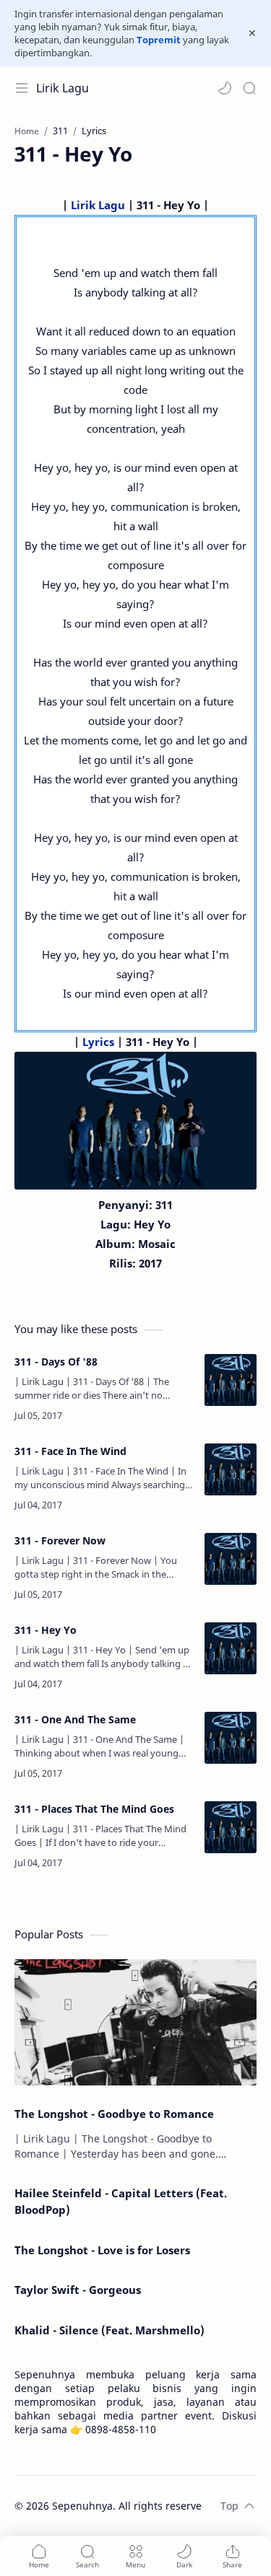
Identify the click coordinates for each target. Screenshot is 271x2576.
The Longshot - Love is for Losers (102, 2250)
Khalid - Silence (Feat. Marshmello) (109, 2330)
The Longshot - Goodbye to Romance (114, 2114)
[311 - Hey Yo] (231, 1648)
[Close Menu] (252, 33)
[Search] (249, 88)
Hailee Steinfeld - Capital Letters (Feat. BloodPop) (121, 2201)
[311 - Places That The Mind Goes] (231, 1827)
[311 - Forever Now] (231, 1559)
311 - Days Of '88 (56, 1362)
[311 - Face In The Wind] (231, 1469)
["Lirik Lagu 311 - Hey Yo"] (135, 1120)
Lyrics (98, 1042)
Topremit (159, 40)
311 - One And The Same (75, 1719)
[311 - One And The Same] (231, 1738)
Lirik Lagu (63, 88)
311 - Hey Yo (46, 1630)
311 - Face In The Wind (70, 1451)
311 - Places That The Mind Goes (94, 1809)
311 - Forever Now (60, 1540)
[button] (225, 88)
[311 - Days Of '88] (231, 1380)
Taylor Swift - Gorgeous (78, 2290)
